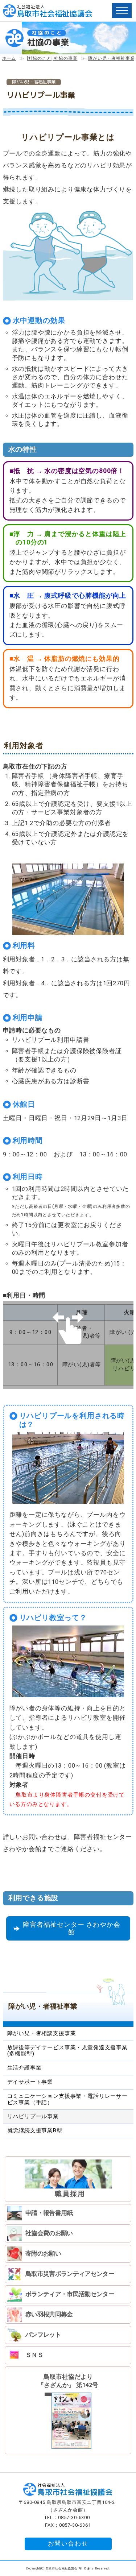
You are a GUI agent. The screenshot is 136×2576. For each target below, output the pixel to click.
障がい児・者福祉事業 (111, 58)
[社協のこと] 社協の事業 (52, 58)
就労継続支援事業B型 (35, 2130)
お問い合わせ (68, 2544)
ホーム (9, 58)
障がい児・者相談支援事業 (42, 2033)
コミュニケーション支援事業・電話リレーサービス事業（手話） (67, 2099)
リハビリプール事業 (33, 2116)
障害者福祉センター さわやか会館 (71, 1928)
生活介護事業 (24, 2068)
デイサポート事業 (30, 2082)
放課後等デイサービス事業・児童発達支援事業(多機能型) (67, 2051)
